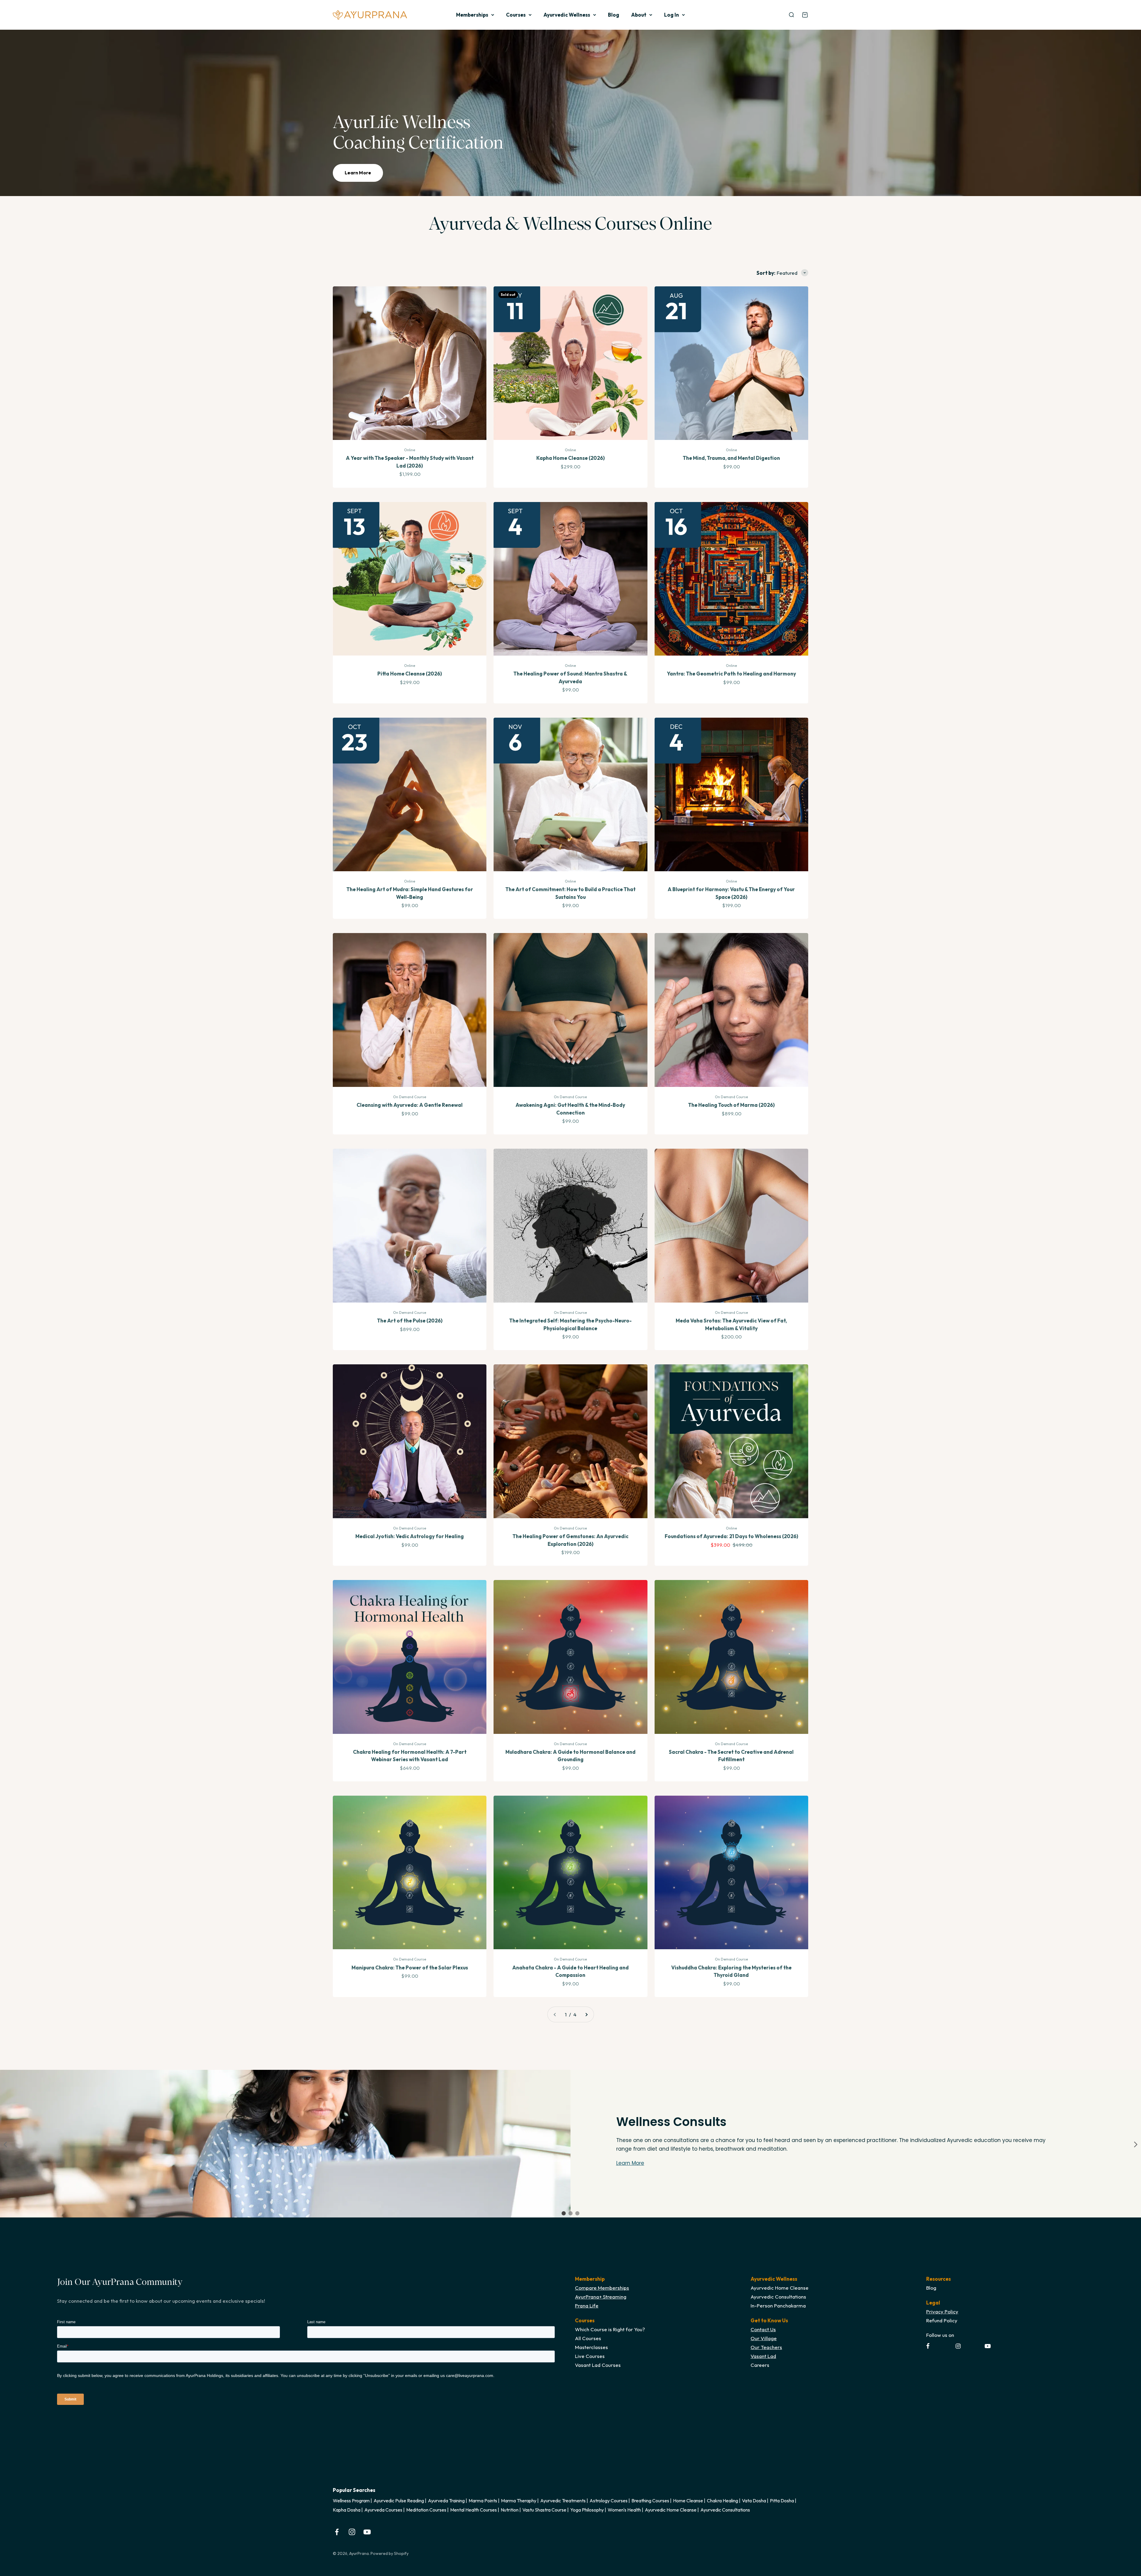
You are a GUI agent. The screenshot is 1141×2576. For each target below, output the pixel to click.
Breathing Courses (650, 2501)
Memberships (472, 15)
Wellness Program (351, 2501)
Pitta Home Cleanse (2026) (410, 674)
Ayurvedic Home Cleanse (671, 2510)
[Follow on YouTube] (367, 2532)
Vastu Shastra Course (544, 2510)
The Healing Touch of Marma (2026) (731, 1105)
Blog (614, 15)
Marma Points (483, 2501)
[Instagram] (958, 2346)
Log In (672, 15)
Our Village (764, 2338)
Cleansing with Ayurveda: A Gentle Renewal (410, 1105)
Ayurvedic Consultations (725, 2510)
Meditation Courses (426, 2510)
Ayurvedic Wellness (567, 15)
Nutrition (510, 2510)
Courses (516, 15)
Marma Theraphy (519, 2501)
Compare (586, 2288)
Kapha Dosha (347, 2510)
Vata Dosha (754, 2501)
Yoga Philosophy (587, 2510)
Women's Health (624, 2510)
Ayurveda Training (446, 2501)
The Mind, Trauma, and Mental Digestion (731, 458)
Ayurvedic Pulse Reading (399, 2501)
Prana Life (587, 2306)
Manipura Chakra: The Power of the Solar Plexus (410, 1967)
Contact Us (763, 2329)
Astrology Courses (609, 2501)
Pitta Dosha (782, 2501)
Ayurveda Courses (383, 2510)
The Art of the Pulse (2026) (410, 1321)
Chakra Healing (722, 2501)
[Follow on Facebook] (337, 2532)
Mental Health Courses (473, 2510)
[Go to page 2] (586, 2014)
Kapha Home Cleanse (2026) (570, 458)
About (639, 15)
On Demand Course (410, 1097)
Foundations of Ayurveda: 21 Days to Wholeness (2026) (731, 1536)
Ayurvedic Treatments (563, 2501)
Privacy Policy (942, 2311)
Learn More (358, 173)
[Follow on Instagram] (352, 2532)
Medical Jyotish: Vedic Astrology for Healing (410, 1536)
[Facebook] (928, 2346)
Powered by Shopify (390, 2553)
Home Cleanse (688, 2501)
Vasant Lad (763, 2356)
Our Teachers (766, 2347)
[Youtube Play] (988, 2346)
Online (410, 450)
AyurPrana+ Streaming (601, 2297)
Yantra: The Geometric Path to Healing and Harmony (731, 674)
